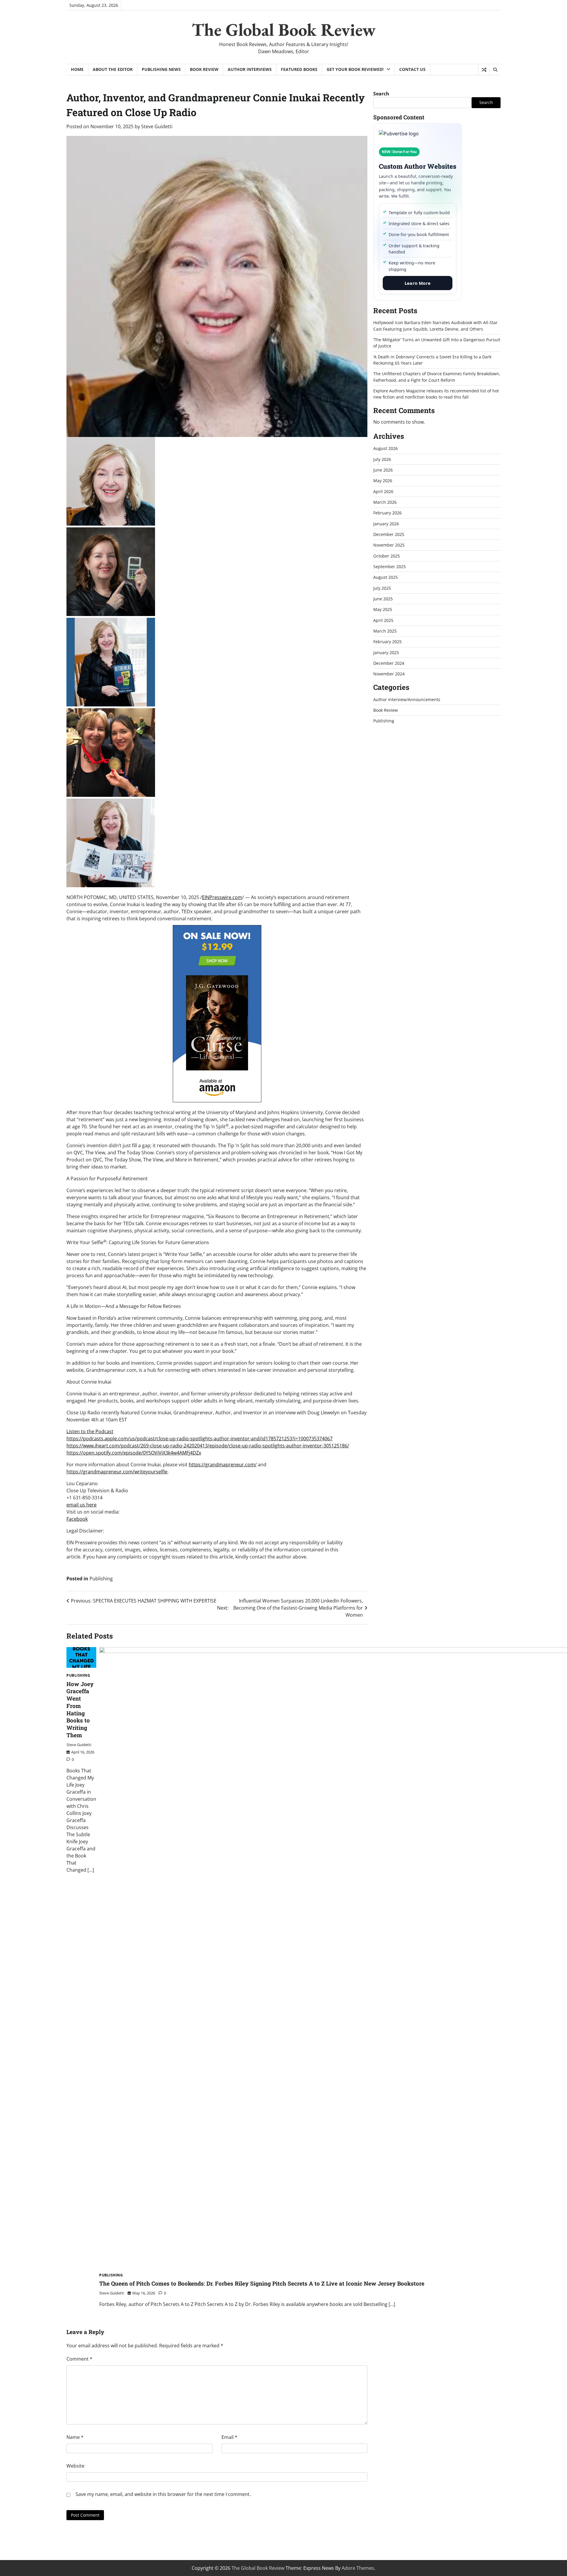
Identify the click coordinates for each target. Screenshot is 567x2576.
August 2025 (386, 577)
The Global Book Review (284, 30)
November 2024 (389, 674)
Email (229, 2437)
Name (75, 2437)
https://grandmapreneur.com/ (223, 1465)
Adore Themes (358, 2568)
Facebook (77, 1519)
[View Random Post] (484, 70)
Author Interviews (250, 69)
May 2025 (383, 609)
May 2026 (383, 480)
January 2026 (386, 523)
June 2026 (383, 470)
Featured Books (299, 69)
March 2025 (385, 631)
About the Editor (113, 69)
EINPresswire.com (222, 897)
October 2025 (387, 556)
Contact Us (412, 69)
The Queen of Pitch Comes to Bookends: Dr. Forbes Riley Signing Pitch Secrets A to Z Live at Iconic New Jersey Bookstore (262, 2283)
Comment (79, 2359)
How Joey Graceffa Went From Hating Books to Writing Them (80, 1709)
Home (77, 69)
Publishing (101, 1579)
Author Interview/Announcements (407, 699)
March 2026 (385, 502)
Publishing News (161, 69)
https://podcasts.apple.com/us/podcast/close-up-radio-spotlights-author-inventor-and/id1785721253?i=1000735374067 (199, 1439)
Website (75, 2466)
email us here (82, 1505)
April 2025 (383, 620)
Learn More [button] (418, 283)
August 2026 (386, 448)
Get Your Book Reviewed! (355, 69)
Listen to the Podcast (90, 1431)
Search (381, 94)
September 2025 (390, 566)
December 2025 (389, 534)
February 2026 (387, 512)
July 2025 (382, 588)
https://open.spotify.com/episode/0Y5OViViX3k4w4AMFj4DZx (134, 1453)
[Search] (495, 70)
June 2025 (383, 598)
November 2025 (389, 545)
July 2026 (382, 459)
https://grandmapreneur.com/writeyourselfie (117, 1472)
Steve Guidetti (157, 126)
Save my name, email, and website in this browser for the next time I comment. (163, 2494)
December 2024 (389, 663)
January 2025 (386, 652)
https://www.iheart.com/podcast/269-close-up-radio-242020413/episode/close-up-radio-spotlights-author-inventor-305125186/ (208, 1446)
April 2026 (383, 491)
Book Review (204, 69)
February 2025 (387, 642)
